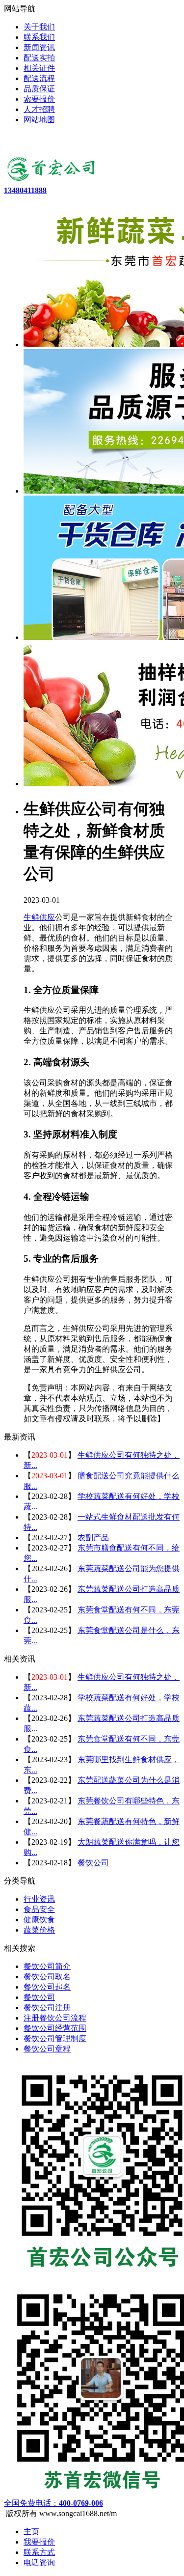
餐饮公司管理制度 (55, 2038)
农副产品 (93, 1537)
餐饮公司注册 (47, 2008)
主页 (31, 2532)
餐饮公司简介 (47, 1966)
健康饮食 (39, 1920)
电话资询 (39, 2562)
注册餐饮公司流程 (55, 2018)
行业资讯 (39, 1899)
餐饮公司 (93, 1863)
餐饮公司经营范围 (55, 2028)
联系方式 (39, 2552)
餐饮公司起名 (47, 1987)
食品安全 (39, 1909)
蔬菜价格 (39, 1930)
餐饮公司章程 (47, 2049)
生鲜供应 (39, 917)
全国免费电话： (53, 2503)
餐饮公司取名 (47, 1977)
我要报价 (39, 2542)
